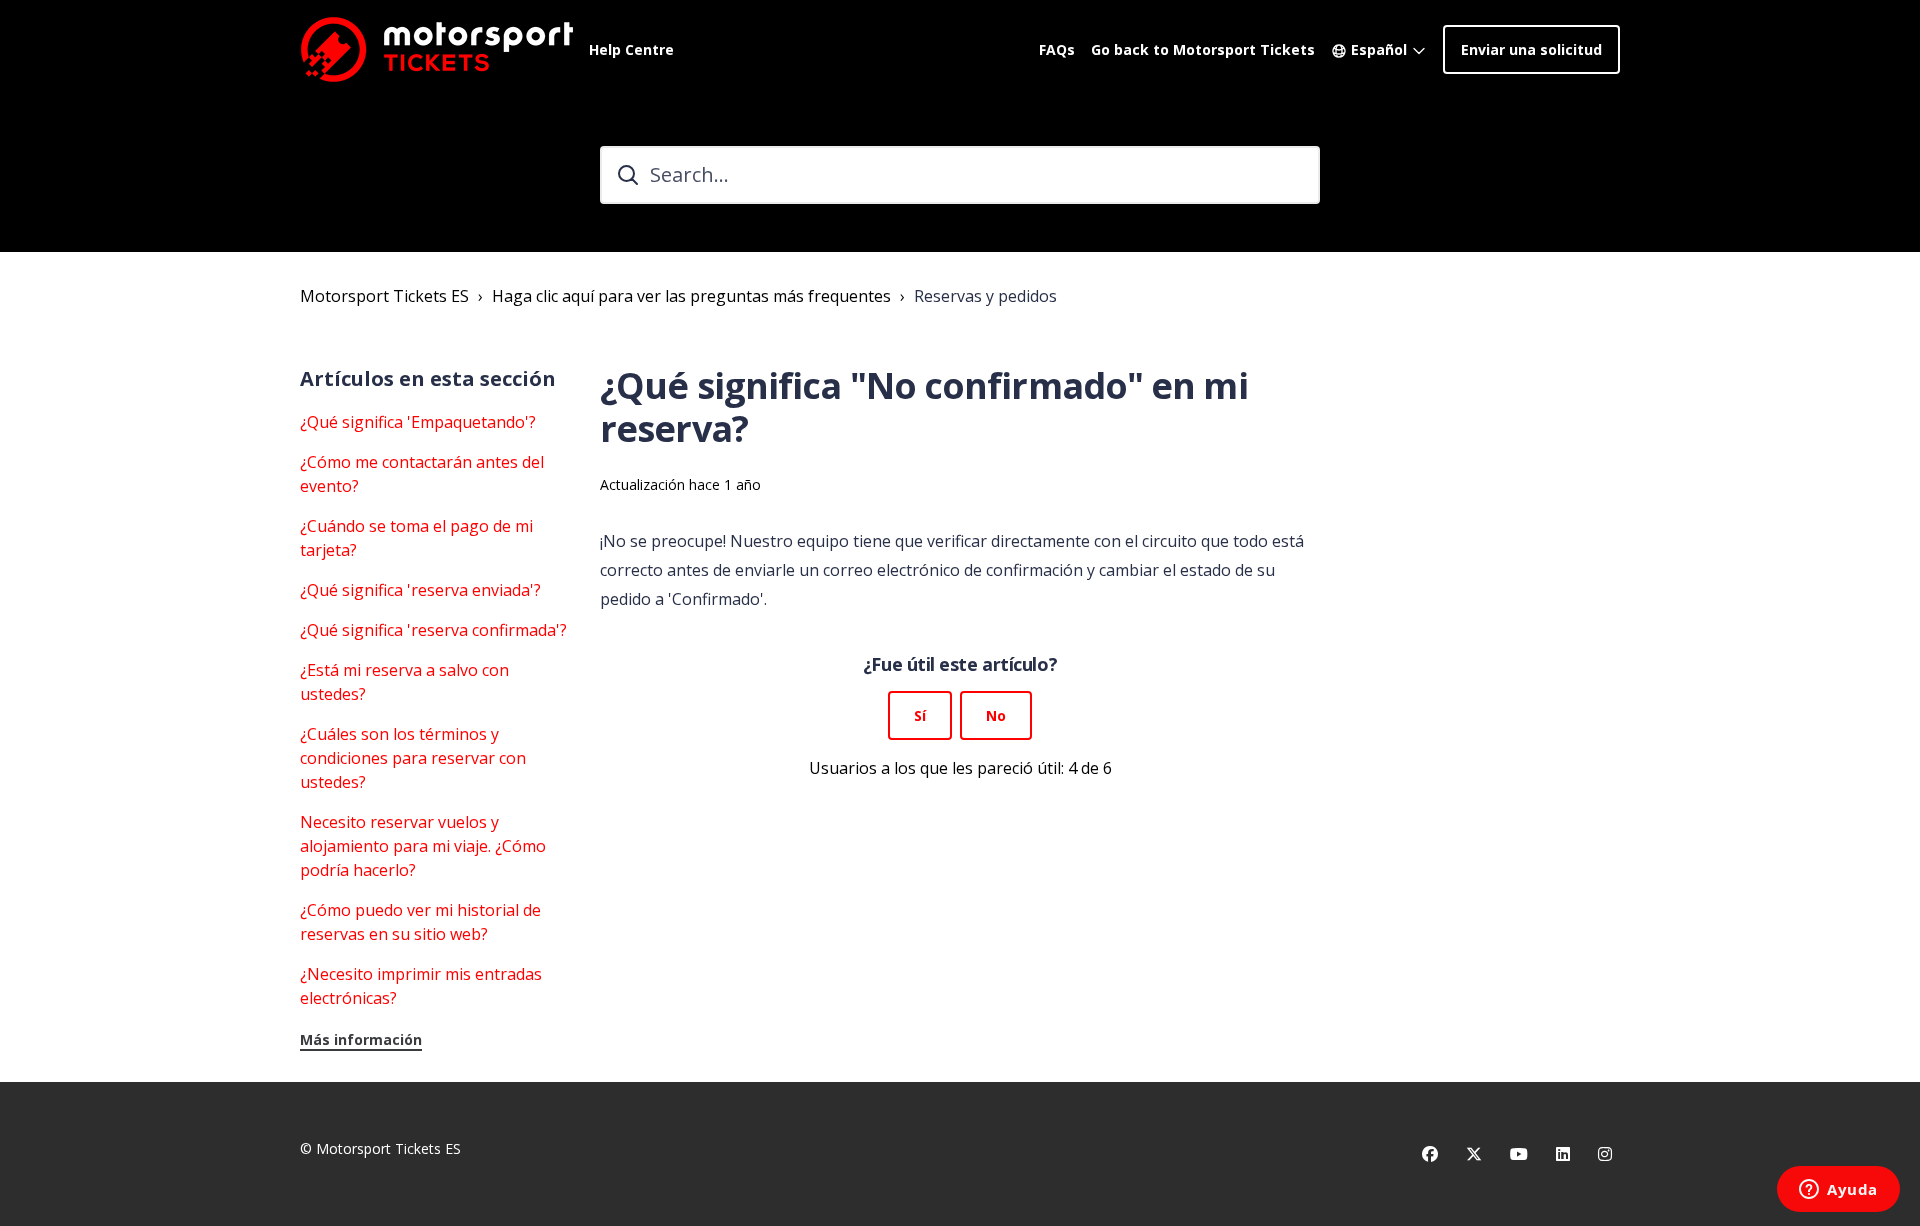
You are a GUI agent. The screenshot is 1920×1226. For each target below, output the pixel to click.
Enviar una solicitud (1531, 49)
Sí (920, 715)
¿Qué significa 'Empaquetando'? (418, 422)
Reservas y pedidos (985, 296)
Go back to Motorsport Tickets (1203, 49)
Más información (361, 1039)
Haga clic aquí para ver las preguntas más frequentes (691, 296)
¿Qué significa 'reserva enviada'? (420, 590)
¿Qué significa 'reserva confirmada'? (433, 630)
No (996, 715)
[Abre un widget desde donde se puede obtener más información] (1838, 1191)
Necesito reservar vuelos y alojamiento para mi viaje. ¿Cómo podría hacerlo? (423, 846)
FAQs (1057, 49)
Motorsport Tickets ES (384, 296)
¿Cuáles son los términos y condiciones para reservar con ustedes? (413, 758)
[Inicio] (436, 49)
